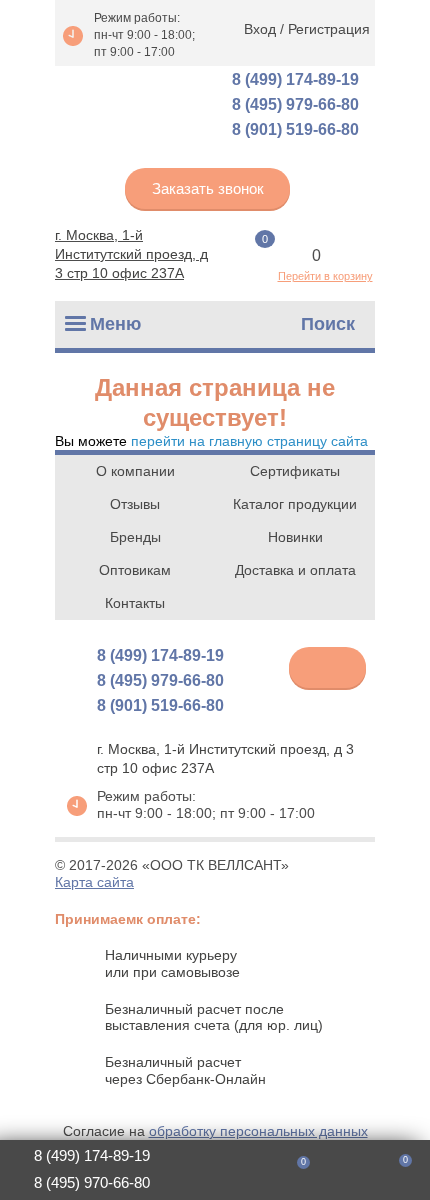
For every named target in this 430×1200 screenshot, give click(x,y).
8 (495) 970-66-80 (92, 1182)
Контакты (135, 603)
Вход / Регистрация (307, 29)
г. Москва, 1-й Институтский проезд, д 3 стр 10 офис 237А (131, 254)
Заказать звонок (208, 188)
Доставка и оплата (295, 570)
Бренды (135, 537)
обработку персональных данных (258, 1131)
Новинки (295, 537)
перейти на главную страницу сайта (249, 441)
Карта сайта (94, 882)
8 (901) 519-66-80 (295, 129)
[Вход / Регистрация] (340, 1171)
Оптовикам (135, 570)
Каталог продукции (295, 504)
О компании (135, 471)
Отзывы (135, 504)
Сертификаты (295, 471)
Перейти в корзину (325, 276)
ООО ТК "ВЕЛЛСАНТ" (135, 106)
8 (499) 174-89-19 (295, 79)
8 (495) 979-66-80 (295, 104)
